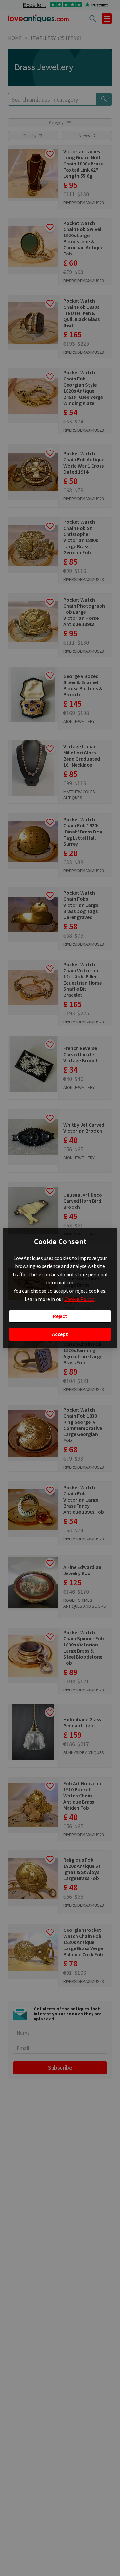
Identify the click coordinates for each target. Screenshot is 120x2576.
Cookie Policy (80, 1299)
